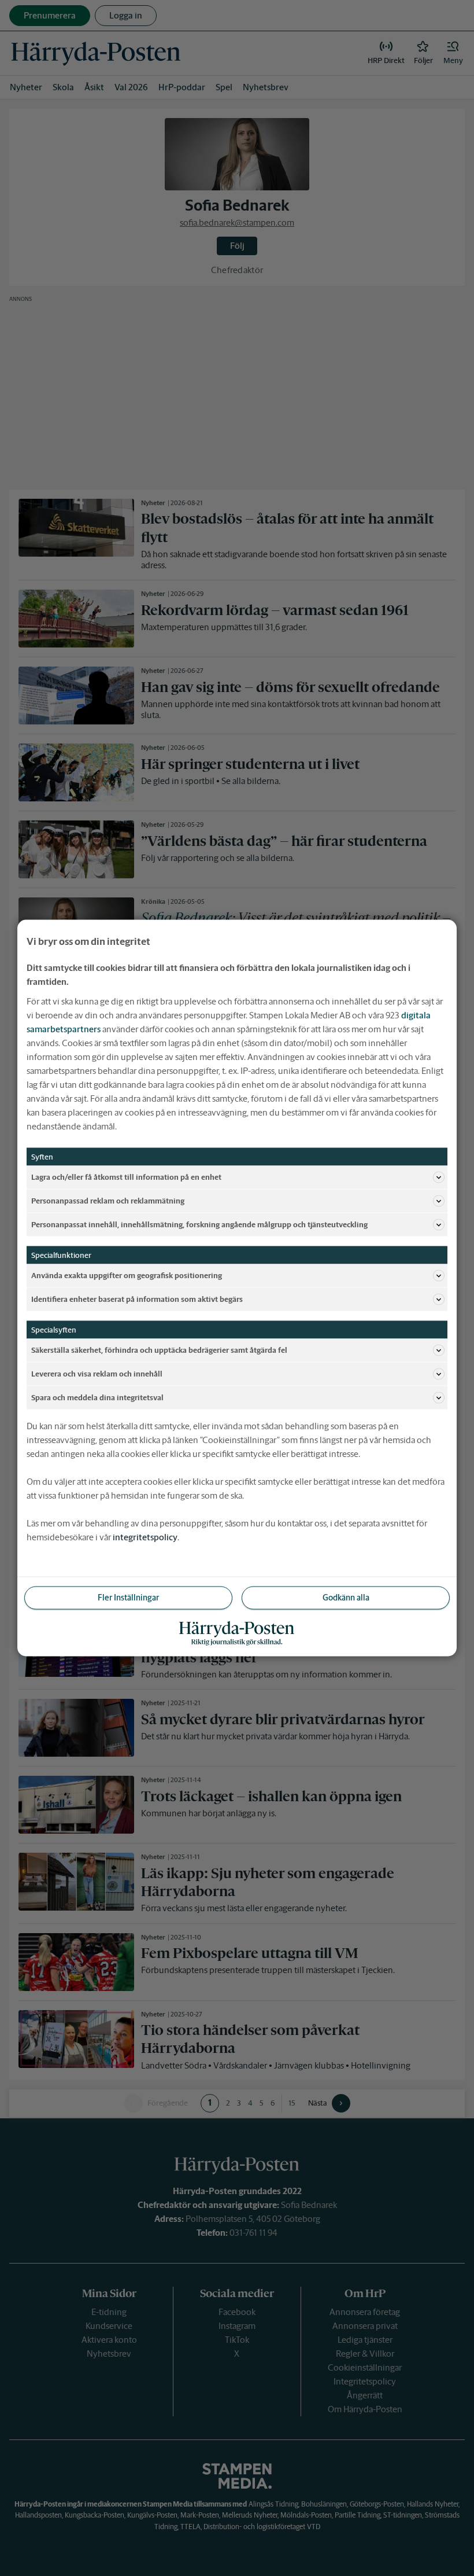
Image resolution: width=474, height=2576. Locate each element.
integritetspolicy (145, 1537)
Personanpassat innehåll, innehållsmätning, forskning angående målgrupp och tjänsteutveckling (199, 1224)
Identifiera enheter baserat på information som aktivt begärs (137, 1299)
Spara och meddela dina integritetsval (97, 1397)
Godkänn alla (346, 1598)
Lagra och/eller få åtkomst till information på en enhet (126, 1177)
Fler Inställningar (128, 1598)
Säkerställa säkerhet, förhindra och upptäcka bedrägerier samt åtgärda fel (159, 1350)
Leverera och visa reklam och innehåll (97, 1373)
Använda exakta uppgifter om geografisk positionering (127, 1275)
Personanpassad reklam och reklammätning (108, 1200)
